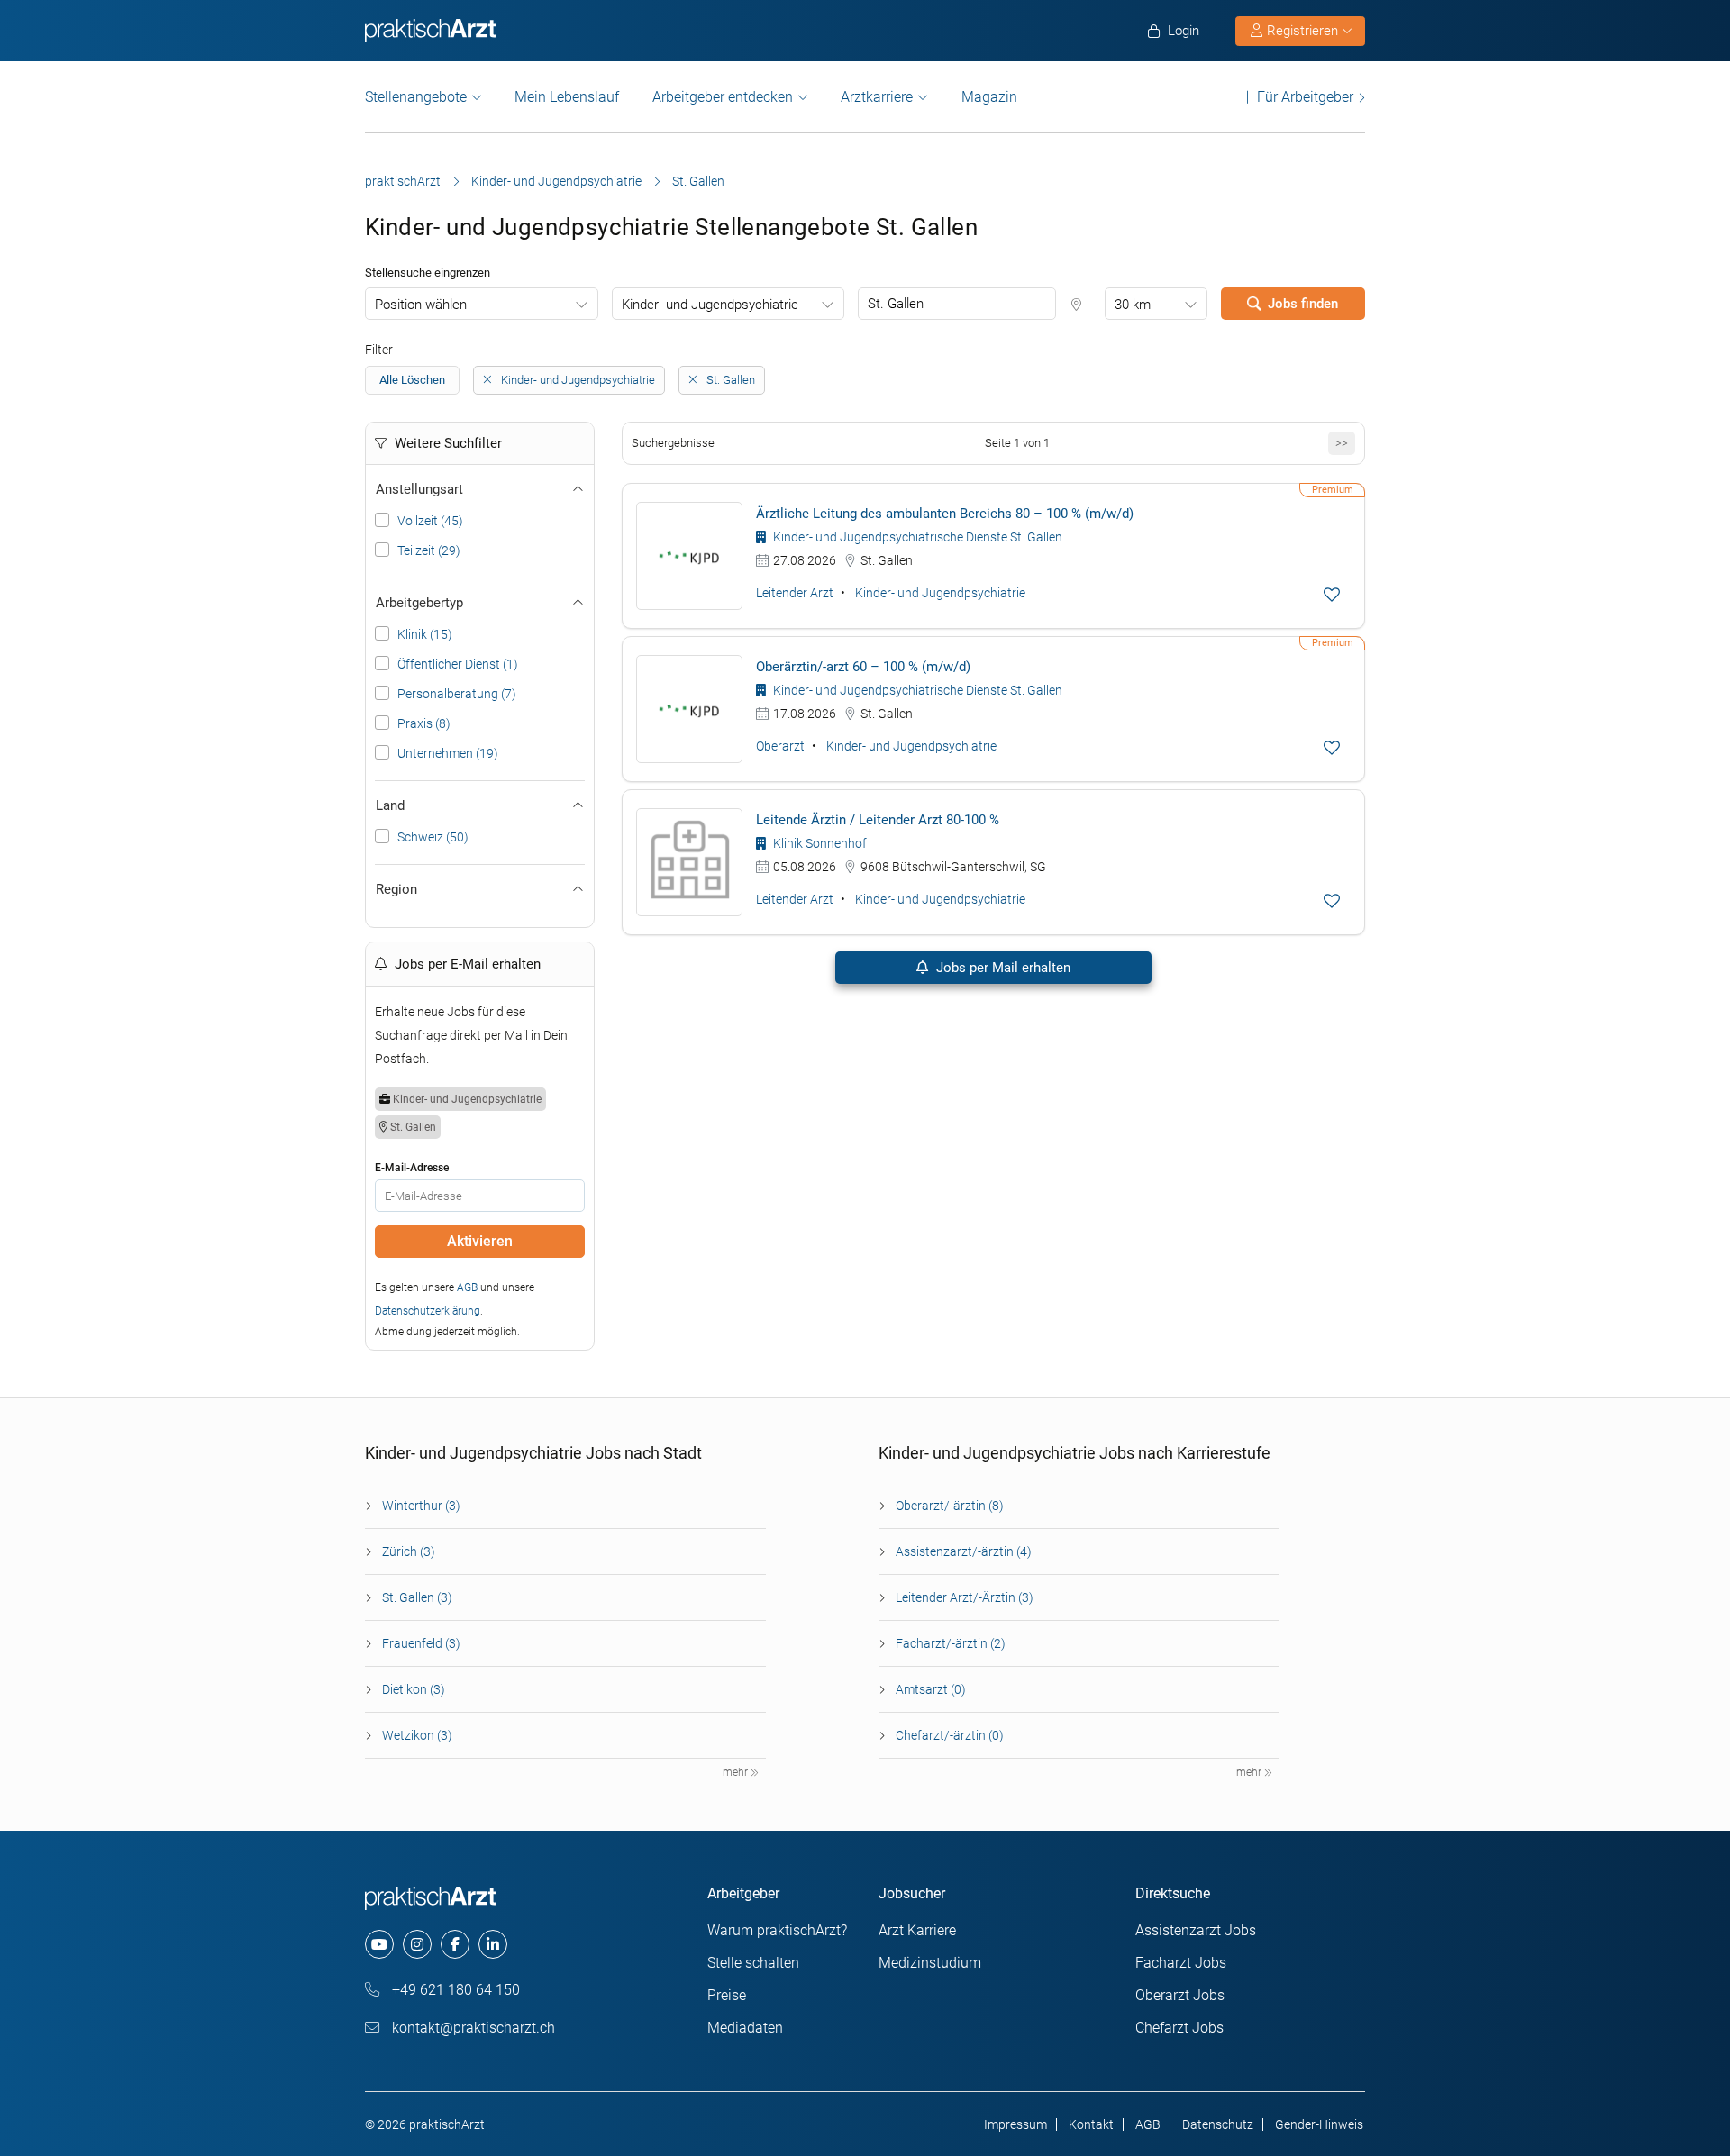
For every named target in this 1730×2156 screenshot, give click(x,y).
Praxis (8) (424, 723)
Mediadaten (745, 2028)
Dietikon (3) (414, 1689)
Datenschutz (1218, 2124)
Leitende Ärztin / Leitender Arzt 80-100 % (878, 820)
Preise (727, 1995)
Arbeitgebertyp (419, 603)
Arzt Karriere (917, 1930)
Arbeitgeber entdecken (723, 97)
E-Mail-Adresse (412, 1168)
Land (390, 805)
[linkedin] (493, 1944)
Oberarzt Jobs (1180, 1995)
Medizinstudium (930, 1963)
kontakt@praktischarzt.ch (472, 2028)
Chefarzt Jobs (1179, 2028)
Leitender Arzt (795, 593)
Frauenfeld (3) (421, 1643)
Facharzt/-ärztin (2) (951, 1643)
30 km (1133, 305)
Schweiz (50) (433, 837)
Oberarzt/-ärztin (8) (950, 1506)
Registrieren (1302, 31)
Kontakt (1091, 2124)
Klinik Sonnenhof (819, 843)
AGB (467, 1287)
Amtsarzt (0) (931, 1689)
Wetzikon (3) (417, 1735)
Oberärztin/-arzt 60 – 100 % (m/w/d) (863, 667)
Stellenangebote (416, 97)
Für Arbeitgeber (1305, 97)
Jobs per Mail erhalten (1002, 968)
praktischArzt (403, 181)
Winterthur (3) (421, 1506)
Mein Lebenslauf (567, 97)
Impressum (1015, 2124)
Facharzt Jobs (1181, 1963)
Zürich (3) (409, 1551)
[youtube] (379, 1944)
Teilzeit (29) (429, 550)
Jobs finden (1303, 304)
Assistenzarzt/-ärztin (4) (964, 1551)
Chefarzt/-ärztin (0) (950, 1735)
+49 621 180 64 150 (454, 1990)
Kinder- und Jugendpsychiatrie (556, 181)
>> (1342, 443)
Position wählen (421, 305)
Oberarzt (780, 746)
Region (396, 889)
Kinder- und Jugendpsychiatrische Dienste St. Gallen (916, 537)
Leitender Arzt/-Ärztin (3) (965, 1597)
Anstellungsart (419, 489)
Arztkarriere (877, 97)
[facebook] (455, 1944)
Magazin (989, 97)
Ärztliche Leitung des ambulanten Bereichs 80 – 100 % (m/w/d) (945, 514)
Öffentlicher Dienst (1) (458, 664)
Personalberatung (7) (457, 694)
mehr (737, 1772)
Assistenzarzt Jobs (1196, 1930)
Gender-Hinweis (1319, 2124)
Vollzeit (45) (430, 521)
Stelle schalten (753, 1963)
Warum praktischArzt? (777, 1930)
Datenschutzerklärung (428, 1311)
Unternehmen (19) (448, 753)
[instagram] (417, 1944)
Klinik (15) (425, 634)
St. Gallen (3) (417, 1597)
